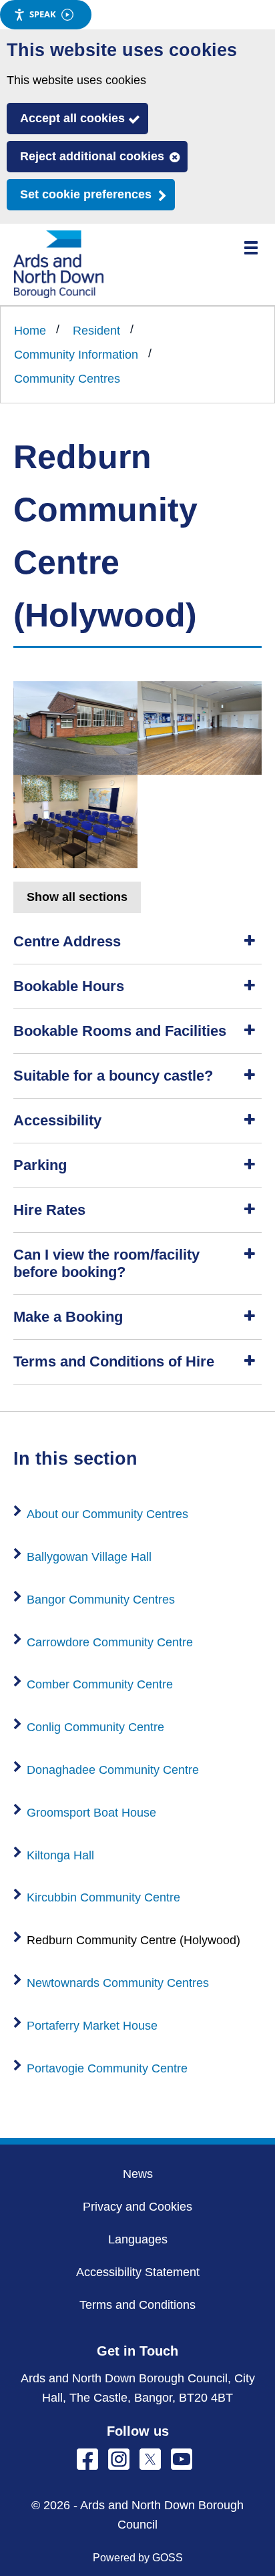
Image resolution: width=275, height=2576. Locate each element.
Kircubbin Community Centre (103, 1897)
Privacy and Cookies (137, 2207)
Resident (96, 331)
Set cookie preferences (86, 194)
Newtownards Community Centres (118, 1983)
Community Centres (67, 379)
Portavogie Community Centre (107, 2068)
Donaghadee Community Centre (113, 1770)
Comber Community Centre (100, 1684)
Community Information (76, 355)
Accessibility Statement (138, 2272)
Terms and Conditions (137, 2305)
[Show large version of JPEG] (75, 728)
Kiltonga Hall (60, 1855)
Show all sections (77, 897)
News (138, 2174)
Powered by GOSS (138, 2558)
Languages (138, 2239)
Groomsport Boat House (91, 1813)
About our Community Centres (107, 1514)
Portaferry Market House (92, 2026)
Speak (43, 14)
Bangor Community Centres (101, 1600)
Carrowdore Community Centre (110, 1642)
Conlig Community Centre (95, 1727)
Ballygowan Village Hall (89, 1557)
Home (30, 331)
